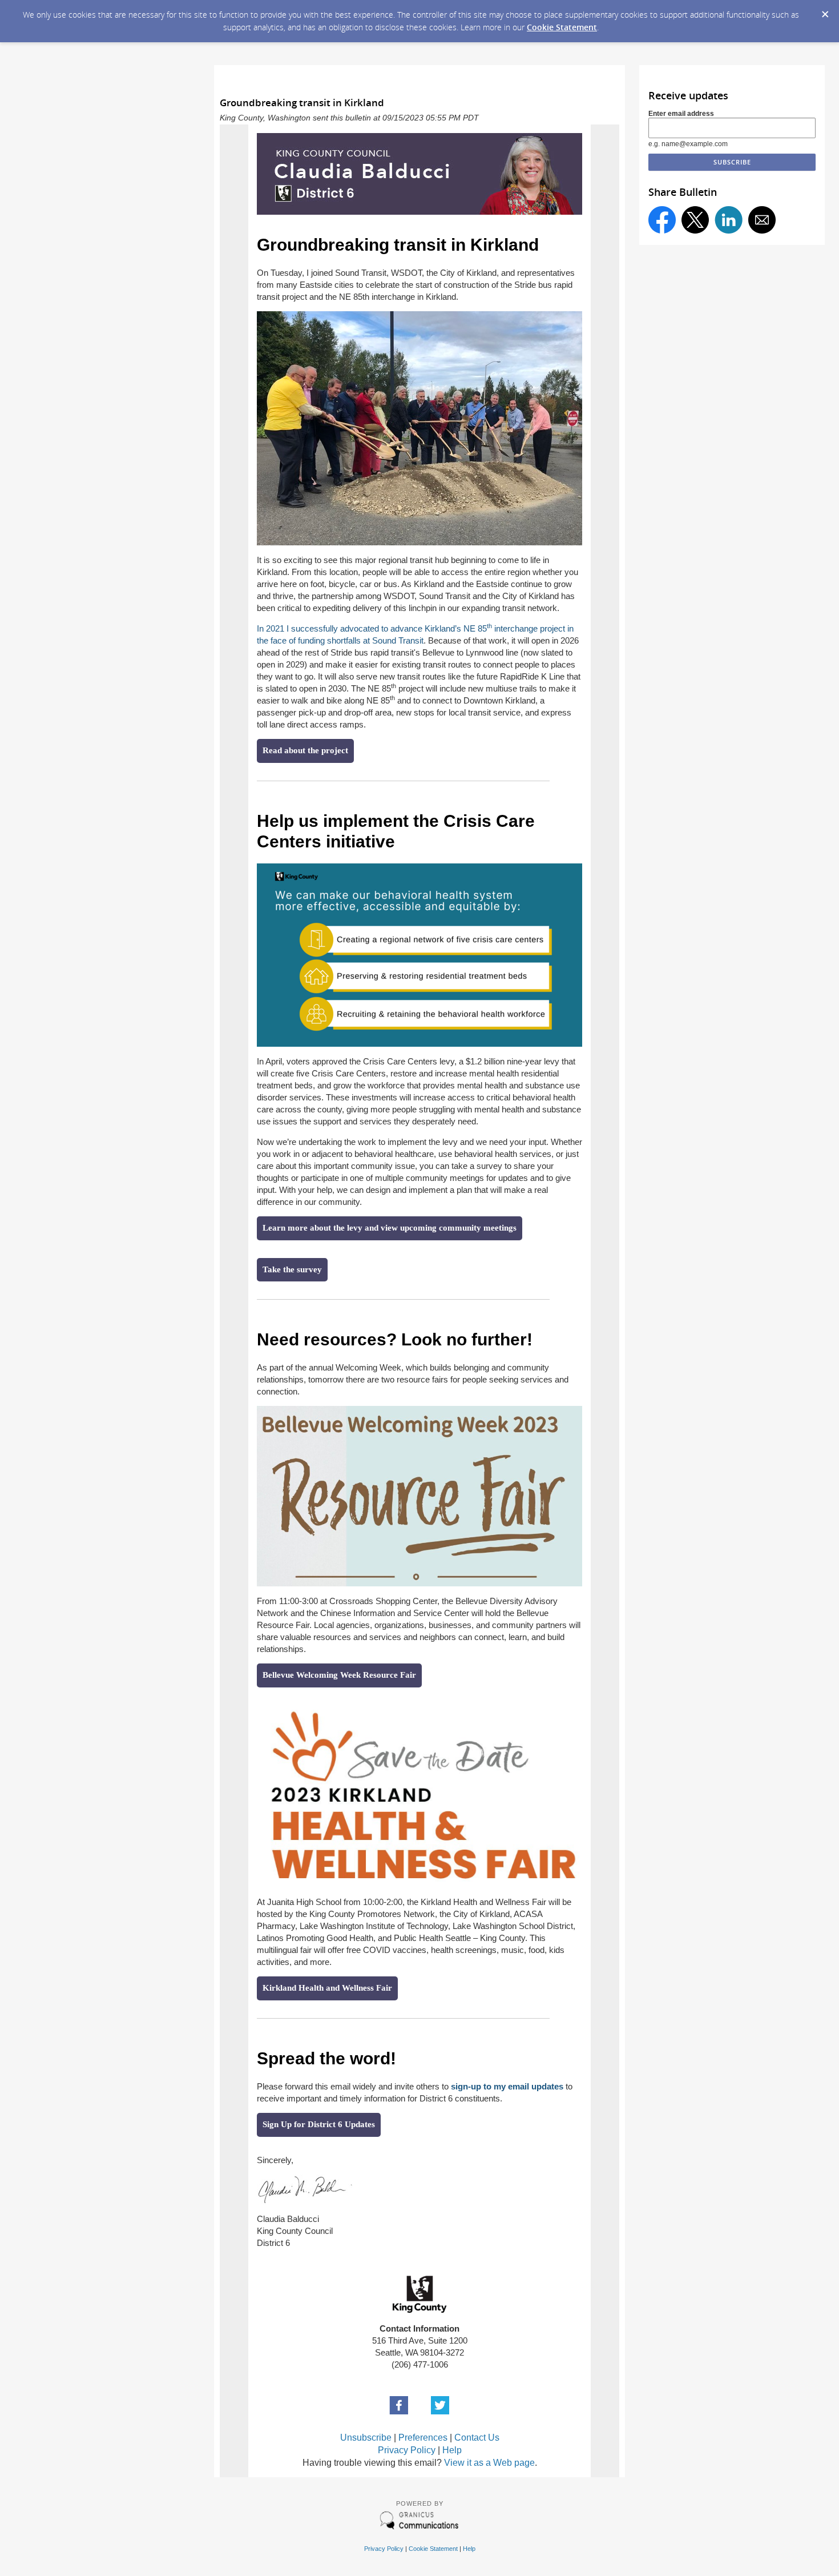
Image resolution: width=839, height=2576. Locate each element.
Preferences (423, 2438)
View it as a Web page (489, 2463)
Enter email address (681, 114)
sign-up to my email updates (507, 2086)
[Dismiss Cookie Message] (825, 11)
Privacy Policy (407, 2450)
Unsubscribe (366, 2438)
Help (452, 2450)
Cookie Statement (562, 27)
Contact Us (477, 2438)
